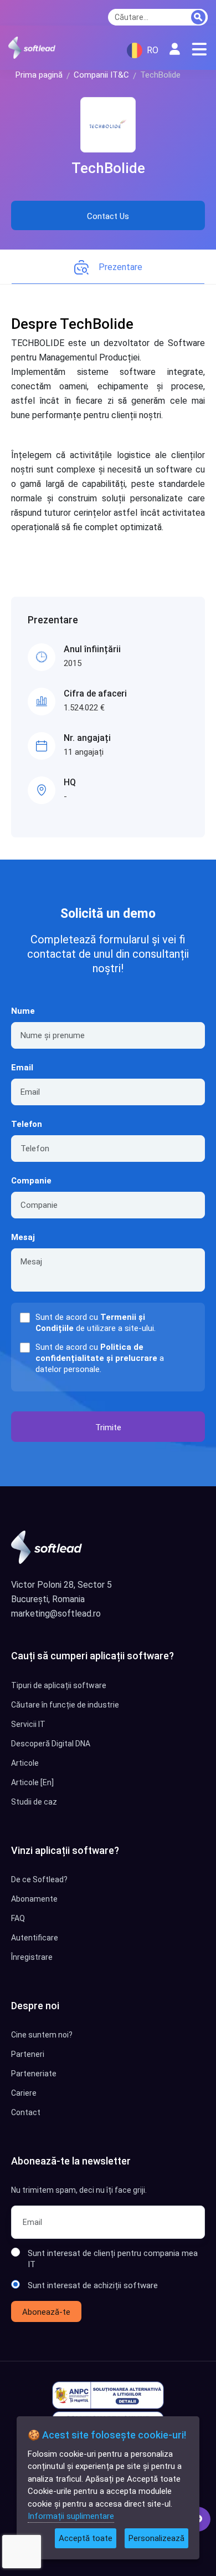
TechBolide (108, 168)
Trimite (108, 1427)
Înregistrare (32, 1957)
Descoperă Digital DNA (51, 1744)
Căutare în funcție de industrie (65, 1705)
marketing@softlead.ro (56, 1614)
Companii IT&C (101, 75)
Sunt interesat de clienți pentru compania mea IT (113, 2259)
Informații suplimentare (71, 2516)
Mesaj (23, 1237)
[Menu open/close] (199, 49)
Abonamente (34, 1899)
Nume (23, 1011)
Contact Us (108, 216)
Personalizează (156, 2538)
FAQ (18, 1918)
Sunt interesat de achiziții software (93, 2285)
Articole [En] (32, 1782)
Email (22, 1068)
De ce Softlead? (39, 1879)
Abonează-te (46, 2312)
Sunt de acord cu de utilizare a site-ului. (96, 1323)
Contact (26, 2112)
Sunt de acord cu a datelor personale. (100, 1358)
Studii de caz (34, 1802)
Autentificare (35, 1938)
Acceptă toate (86, 2538)
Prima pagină (39, 75)
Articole (25, 1763)
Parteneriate (34, 2074)
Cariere (24, 2093)
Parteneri (28, 2054)
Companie (31, 1181)
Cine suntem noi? (42, 2035)
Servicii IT (28, 1724)
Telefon (27, 1124)
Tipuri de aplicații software (59, 1685)
